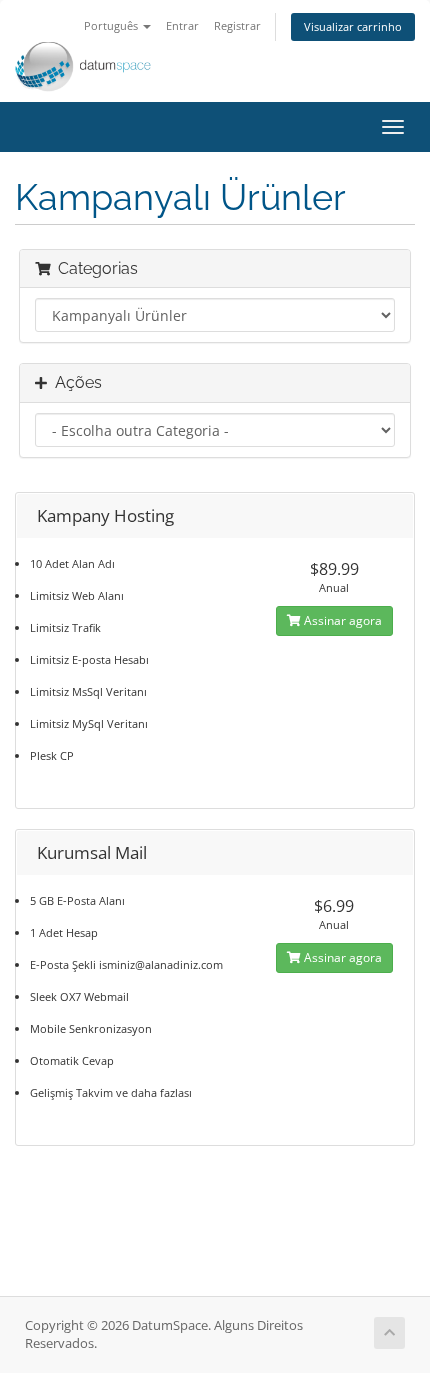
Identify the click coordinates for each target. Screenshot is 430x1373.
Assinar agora (341, 620)
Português (112, 25)
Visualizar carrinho (353, 26)
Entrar (182, 25)
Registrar (237, 25)
